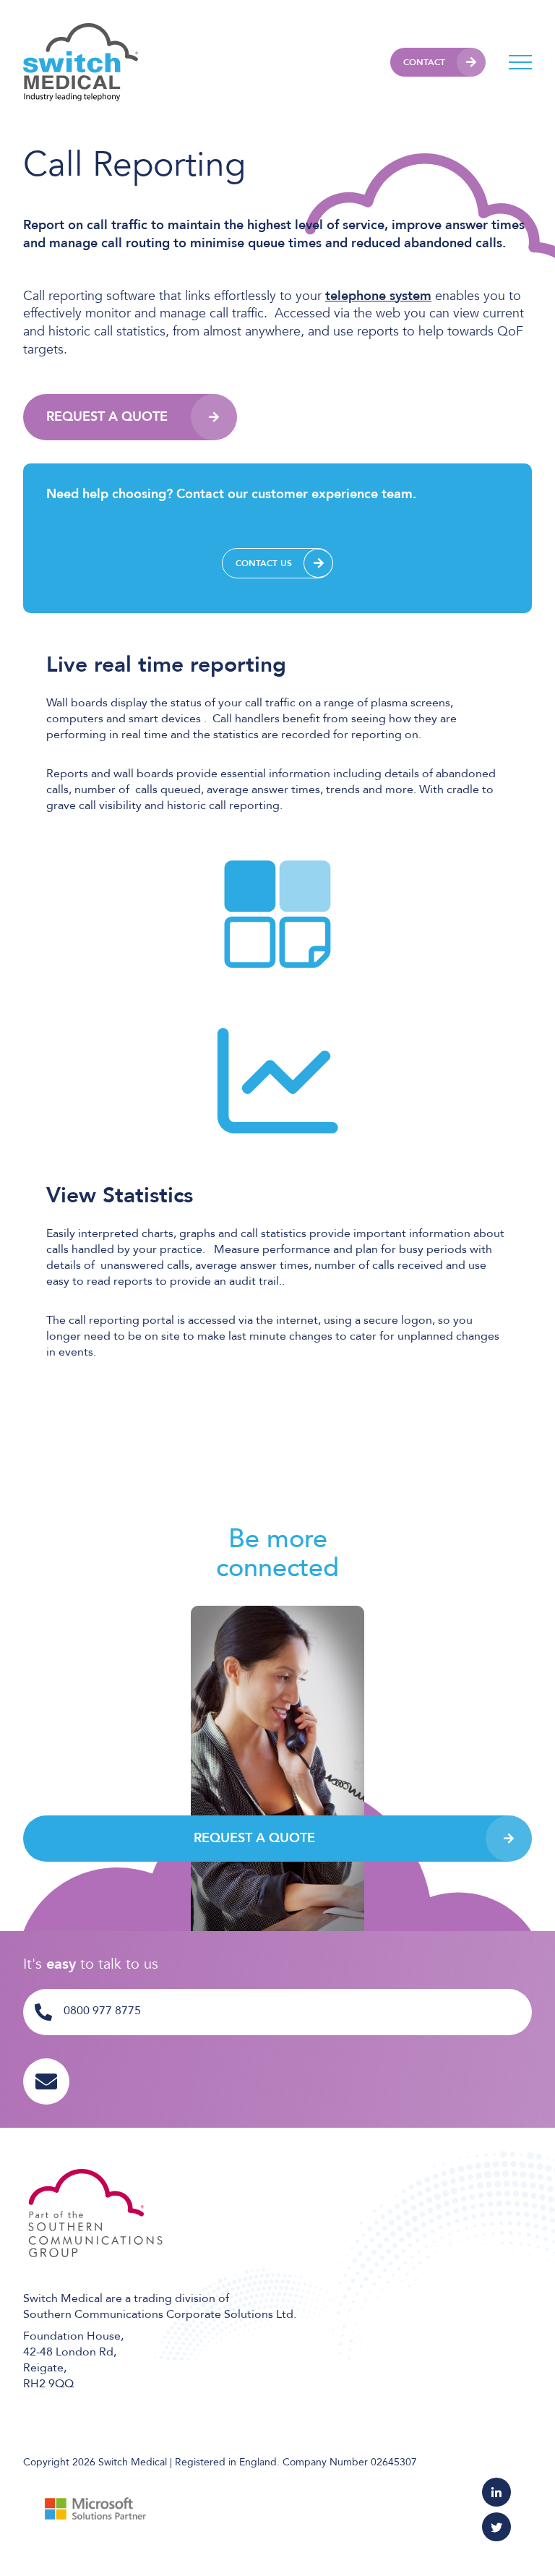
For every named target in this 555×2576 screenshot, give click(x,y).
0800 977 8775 (102, 2011)
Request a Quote (107, 417)
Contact (424, 62)
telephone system (378, 296)
